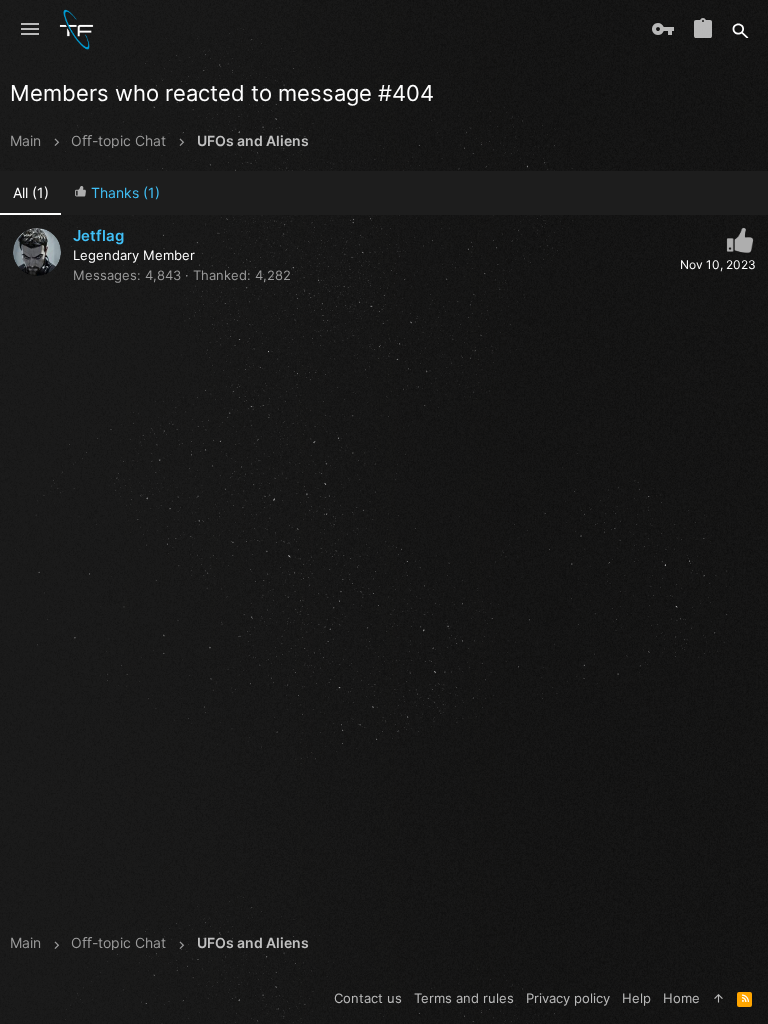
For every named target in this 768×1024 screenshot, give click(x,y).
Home (681, 998)
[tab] (116, 193)
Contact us (368, 998)
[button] (30, 30)
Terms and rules (464, 998)
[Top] (718, 998)
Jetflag (98, 235)
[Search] (740, 30)
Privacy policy (568, 998)
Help (636, 998)
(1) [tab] (31, 192)
